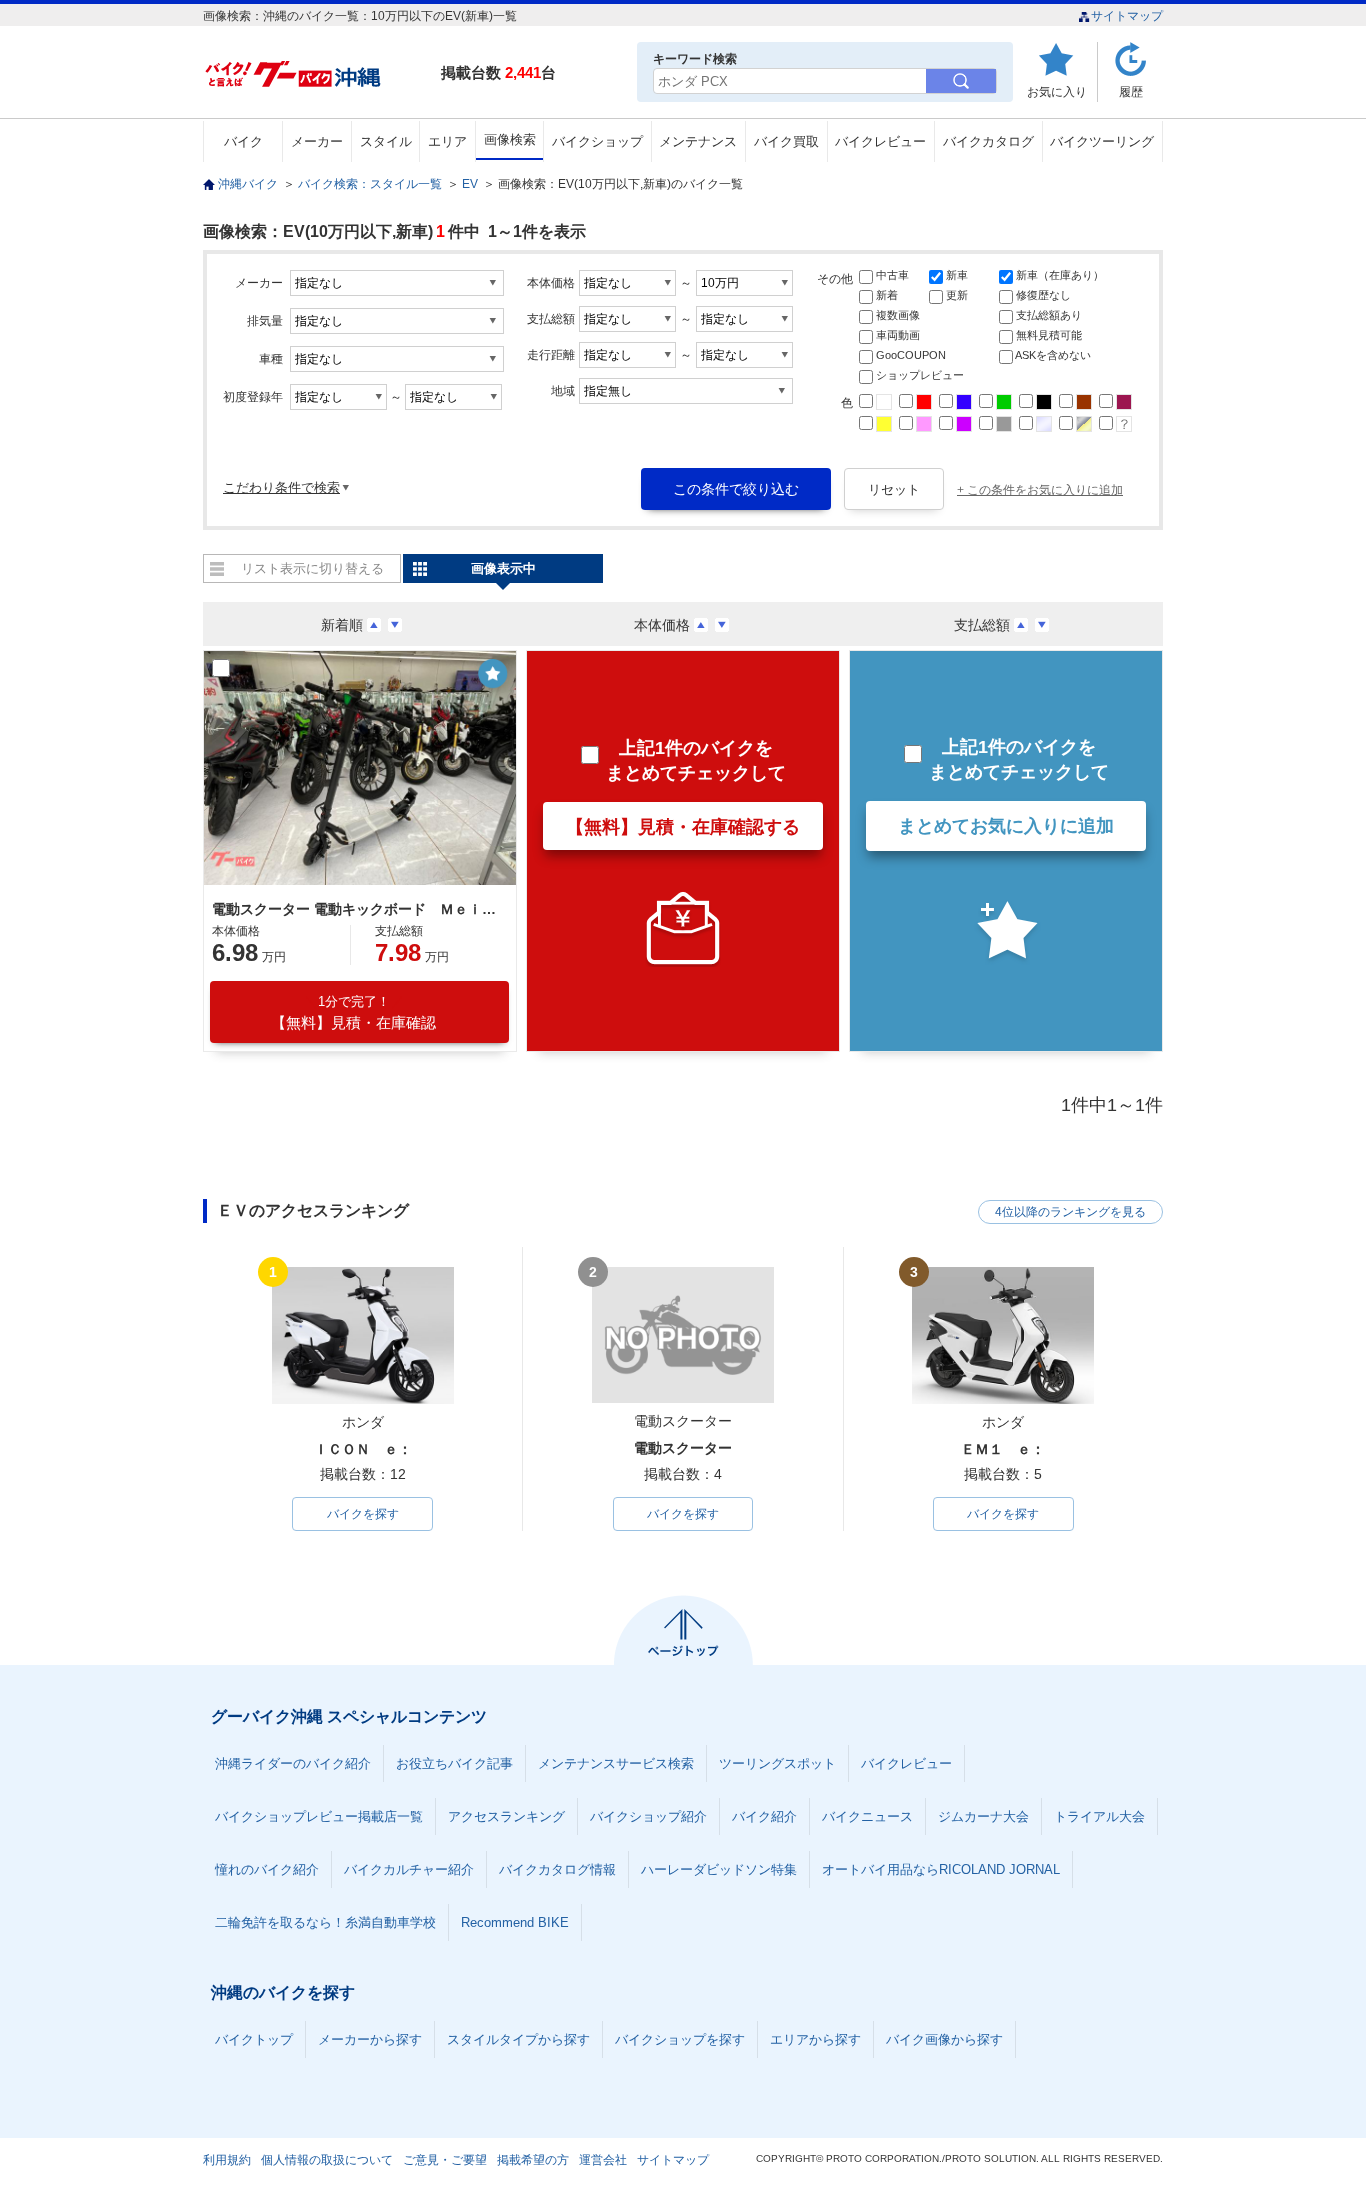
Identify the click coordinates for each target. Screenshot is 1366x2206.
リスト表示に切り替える (312, 568)
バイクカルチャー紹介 (409, 1869)
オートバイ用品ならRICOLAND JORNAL (941, 1869)
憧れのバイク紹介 (267, 1869)
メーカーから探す (370, 2039)
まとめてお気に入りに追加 (1006, 826)
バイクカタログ (988, 141)
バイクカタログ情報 (557, 1869)
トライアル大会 (1099, 1816)
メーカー (317, 141)
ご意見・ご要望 (445, 2160)
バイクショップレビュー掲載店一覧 (319, 1816)
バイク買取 (786, 141)
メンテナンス (698, 141)
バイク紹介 (764, 1816)
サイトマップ (1127, 16)
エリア (447, 141)
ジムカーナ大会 (983, 1816)
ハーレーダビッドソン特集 (719, 1869)
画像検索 (510, 139)
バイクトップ (254, 2039)
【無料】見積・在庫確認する (683, 827)
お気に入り (1057, 91)
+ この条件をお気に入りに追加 (1040, 490)
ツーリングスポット (777, 1763)
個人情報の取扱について (327, 2160)
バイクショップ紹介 (648, 1816)
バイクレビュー (880, 141)
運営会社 (603, 2160)
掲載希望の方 (533, 2160)
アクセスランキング (506, 1816)
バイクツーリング (1102, 141)
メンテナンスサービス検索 (616, 1763)
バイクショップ (597, 141)
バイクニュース (867, 1816)
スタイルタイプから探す (518, 2039)
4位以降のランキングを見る (1070, 1212)
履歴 (1131, 91)
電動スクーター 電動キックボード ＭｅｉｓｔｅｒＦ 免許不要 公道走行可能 (357, 909)
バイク (243, 141)
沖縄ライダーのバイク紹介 (293, 1763)
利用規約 (227, 2160)
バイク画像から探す (944, 2039)
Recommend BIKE (515, 1922)
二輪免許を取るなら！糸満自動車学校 (325, 1922)
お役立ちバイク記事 (454, 1763)
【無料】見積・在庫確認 (353, 1012)
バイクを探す (363, 1514)
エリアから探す (815, 2039)
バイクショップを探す (680, 2039)
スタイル (386, 141)
